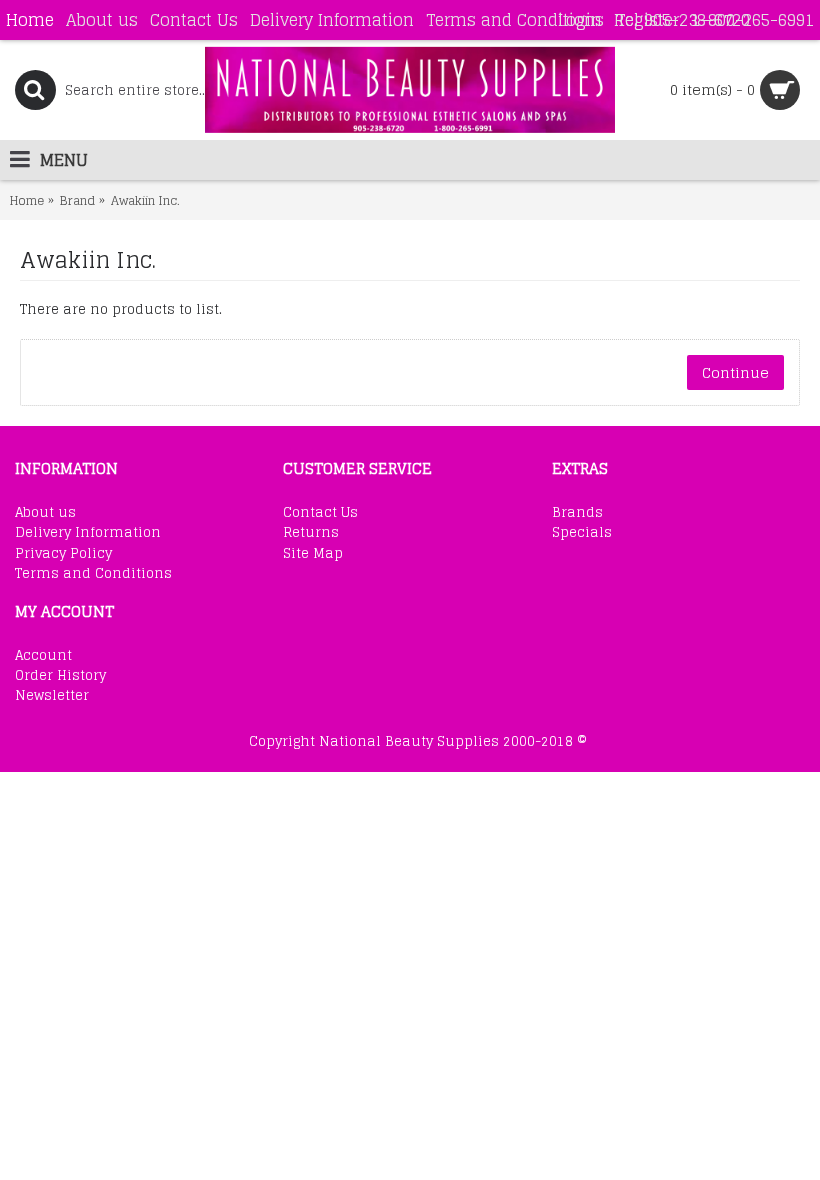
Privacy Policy (63, 554)
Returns (311, 533)
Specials (582, 533)
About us (45, 513)
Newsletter (52, 696)
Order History (60, 676)
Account (43, 656)
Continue (735, 372)
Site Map (313, 554)
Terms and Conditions (93, 574)
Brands (577, 513)
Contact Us (320, 513)
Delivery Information (88, 533)
